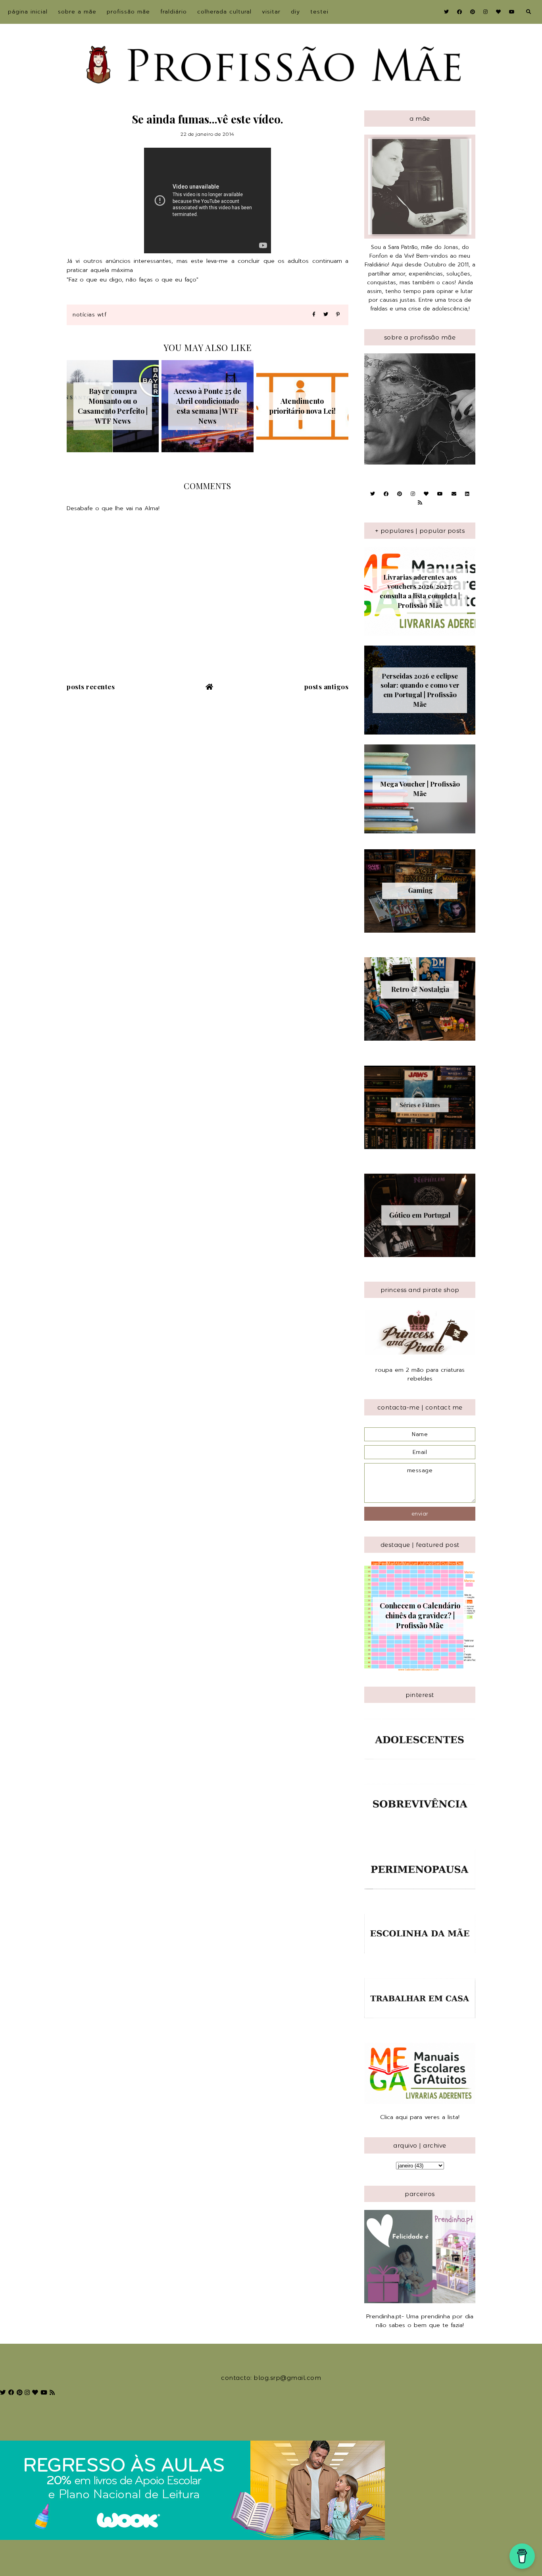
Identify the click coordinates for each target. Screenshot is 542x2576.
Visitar (271, 12)
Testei (319, 12)
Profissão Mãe (128, 12)
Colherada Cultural (224, 12)
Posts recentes (91, 686)
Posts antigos (327, 686)
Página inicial (28, 12)
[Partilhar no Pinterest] (338, 315)
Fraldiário (174, 12)
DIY (295, 12)
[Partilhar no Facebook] (314, 315)
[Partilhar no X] (326, 315)
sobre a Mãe (77, 12)
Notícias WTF (89, 315)
